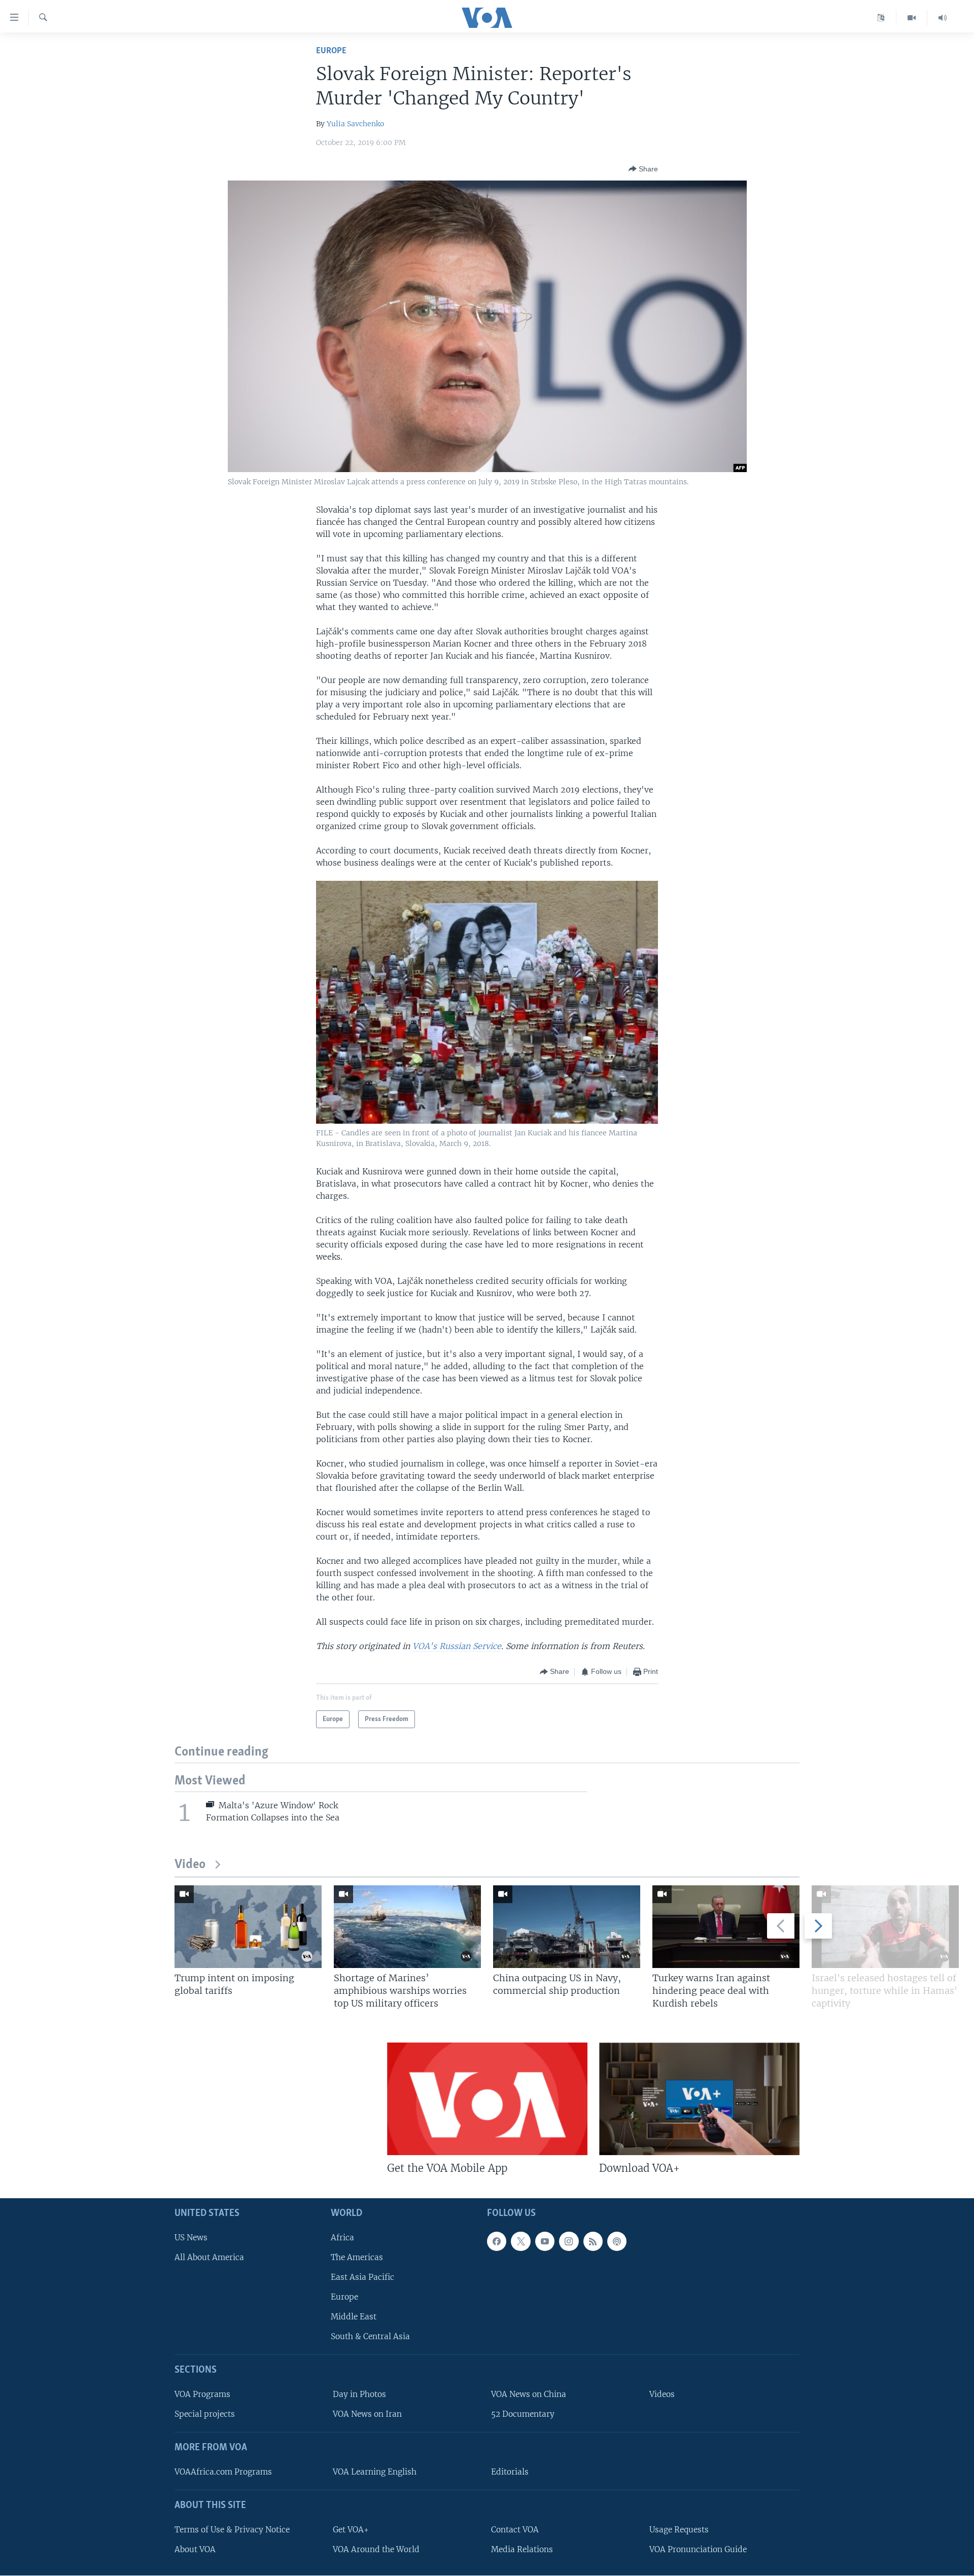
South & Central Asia (370, 2336)
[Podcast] (617, 2241)
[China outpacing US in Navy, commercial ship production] (567, 1927)
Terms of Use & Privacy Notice (232, 2530)
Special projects (205, 2414)
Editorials (510, 2472)
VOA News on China (529, 2394)
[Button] (643, 169)
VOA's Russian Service (457, 1646)
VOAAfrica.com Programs (223, 2472)
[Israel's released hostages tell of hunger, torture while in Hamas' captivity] (885, 1927)
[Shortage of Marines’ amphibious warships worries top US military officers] (407, 1927)
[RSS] (593, 2241)
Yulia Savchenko (355, 124)
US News (191, 2238)
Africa (342, 2238)
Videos (662, 2394)
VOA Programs (202, 2394)
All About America (209, 2257)
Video (190, 1865)
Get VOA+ (351, 2530)
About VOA (195, 2549)
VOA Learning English (375, 2472)
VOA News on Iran (367, 2414)
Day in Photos (359, 2394)
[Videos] (912, 18)
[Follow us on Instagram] (569, 2241)
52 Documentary (523, 2414)
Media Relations (522, 2549)
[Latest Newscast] (943, 18)
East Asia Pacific (362, 2277)
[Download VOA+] (699, 2099)
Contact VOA (515, 2530)
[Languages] (881, 18)
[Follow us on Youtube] (545, 2241)
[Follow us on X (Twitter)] (520, 2241)
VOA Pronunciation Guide (698, 2549)
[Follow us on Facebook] (497, 2241)
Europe (331, 51)
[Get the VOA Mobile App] (487, 2099)
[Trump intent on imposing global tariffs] (248, 1927)
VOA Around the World (376, 2549)
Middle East (354, 2317)
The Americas (357, 2257)
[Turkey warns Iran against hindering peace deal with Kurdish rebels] (726, 1927)
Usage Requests (679, 2530)
